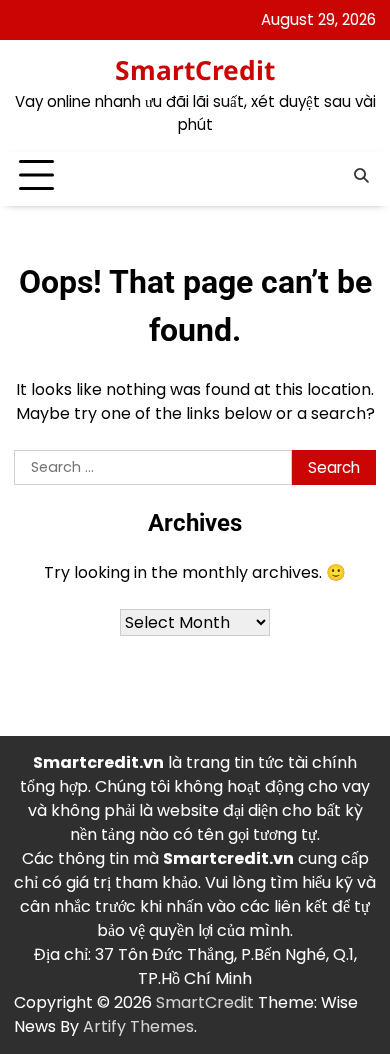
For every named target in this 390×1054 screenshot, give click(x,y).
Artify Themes (138, 1026)
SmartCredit (195, 70)
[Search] (361, 176)
